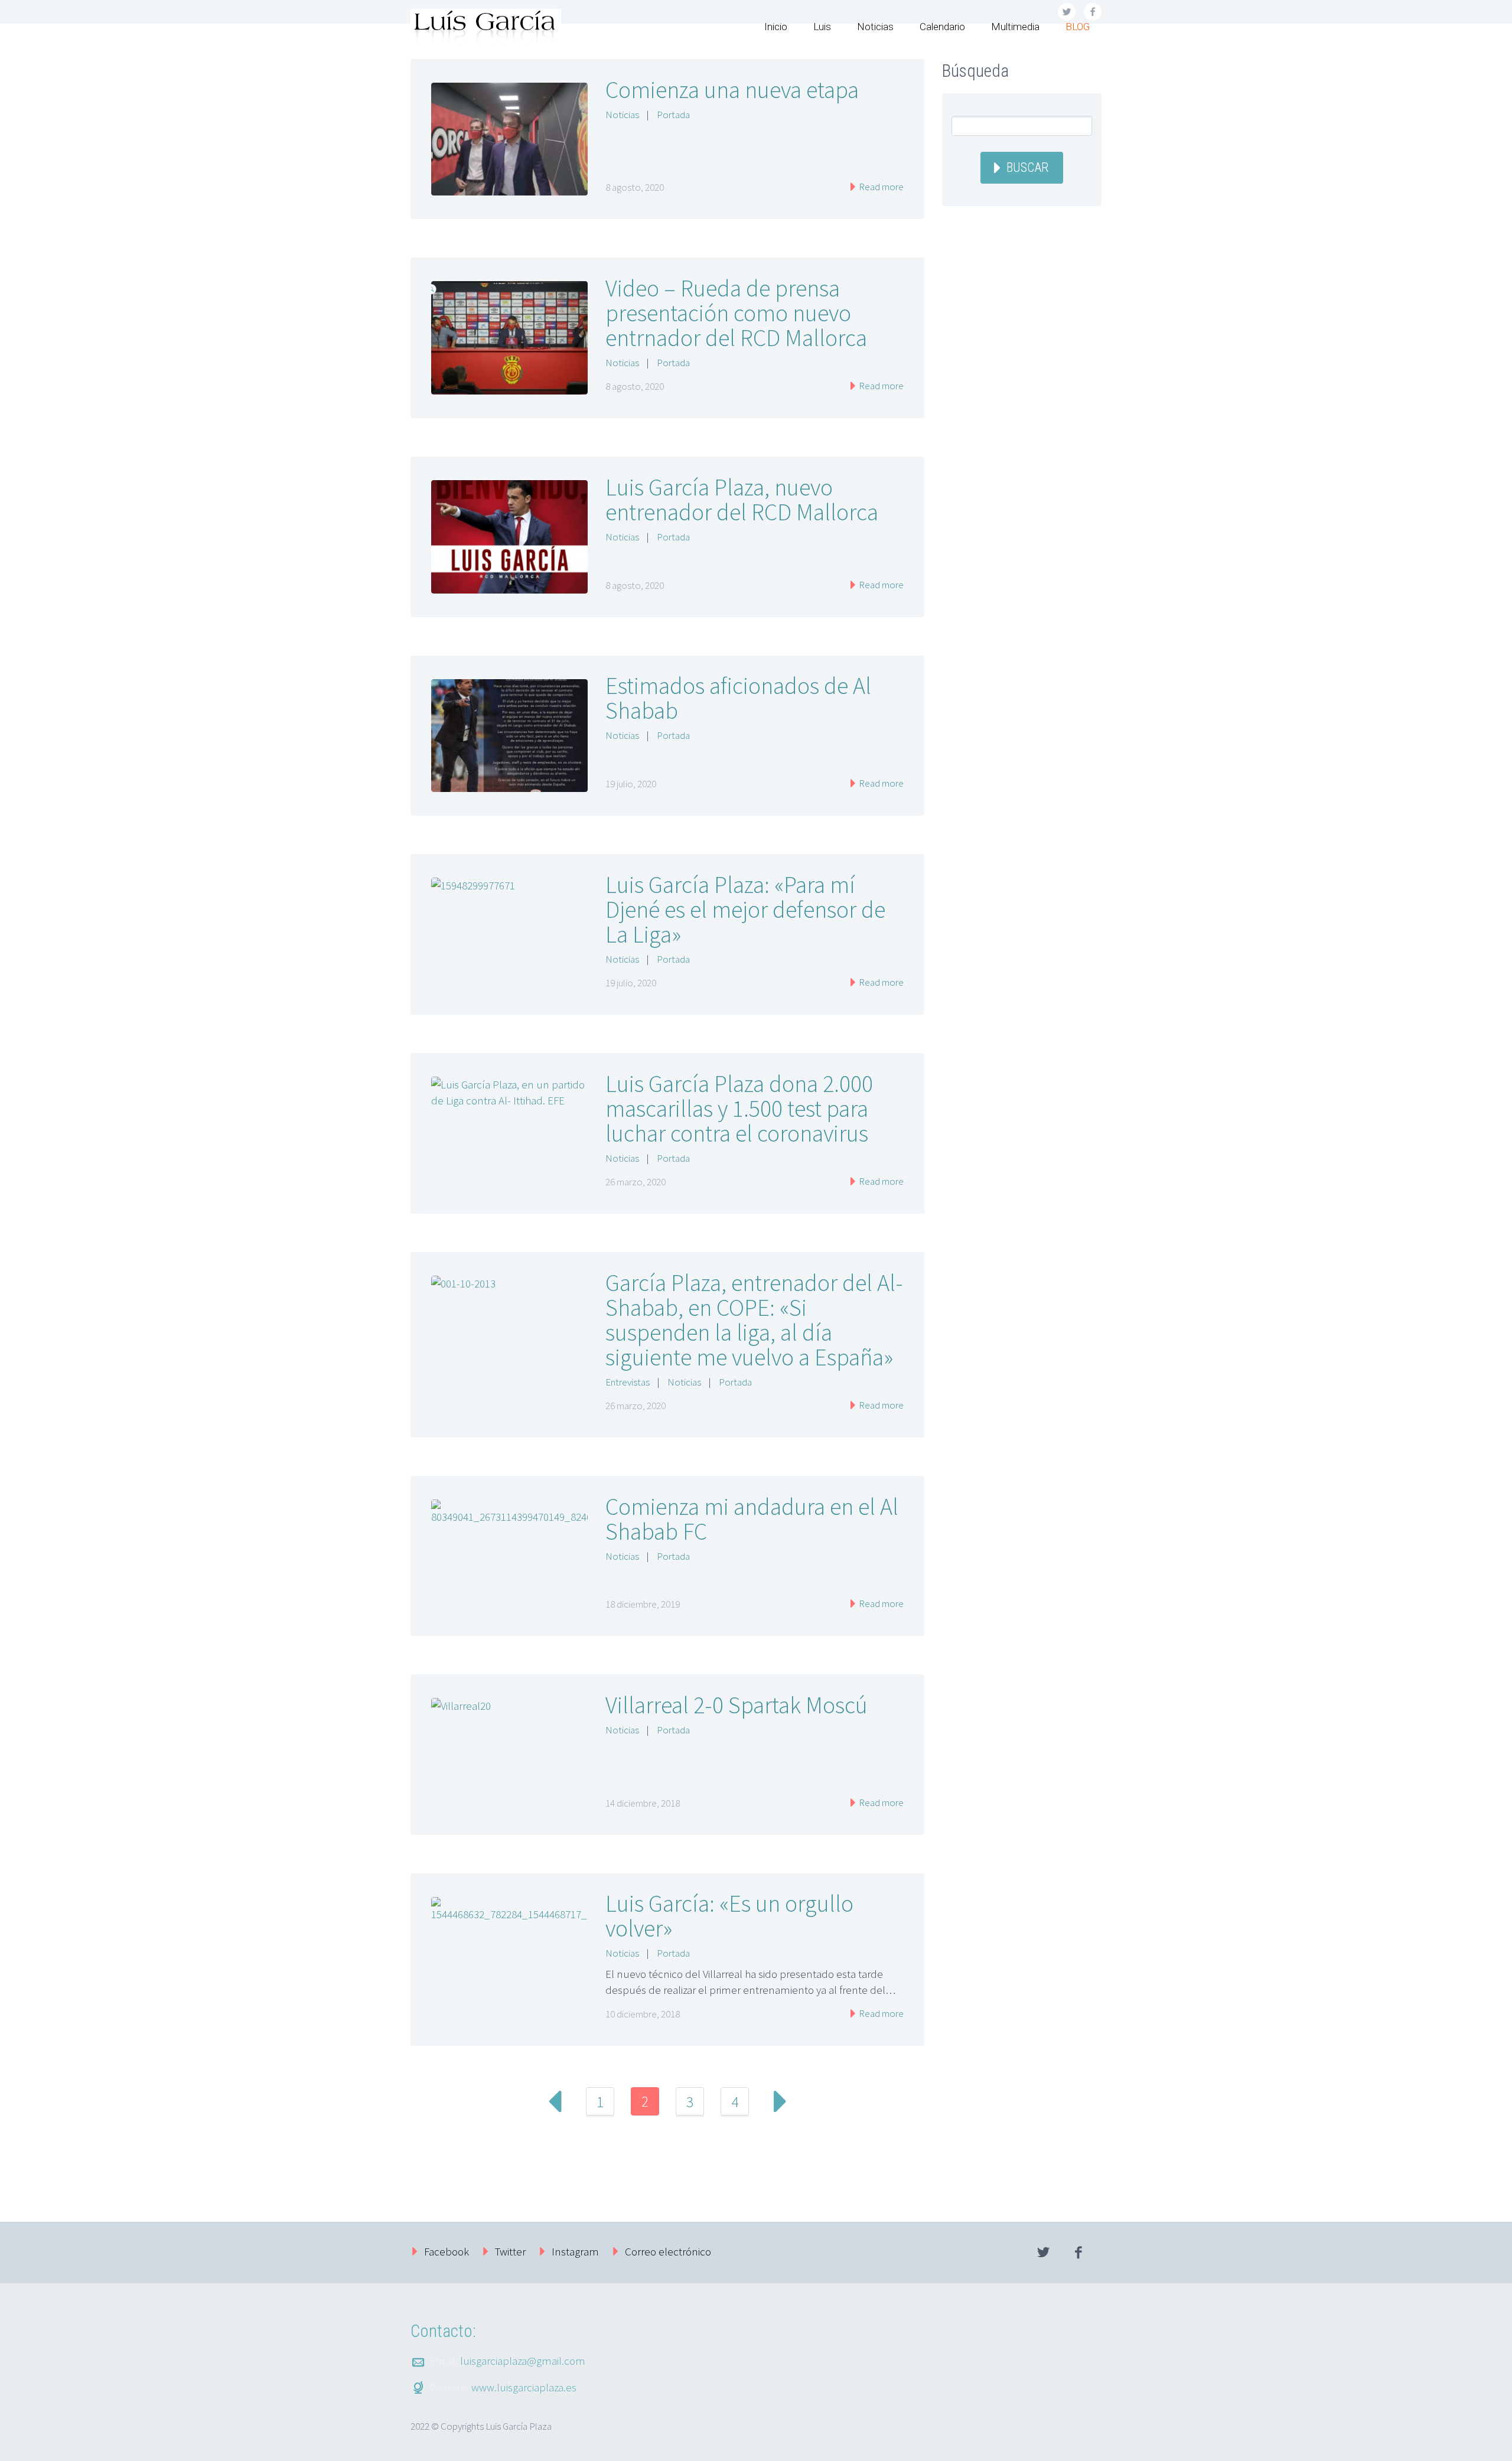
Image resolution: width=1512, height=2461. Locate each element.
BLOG (1078, 27)
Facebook (447, 2251)
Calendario (942, 27)
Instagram (575, 2251)
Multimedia (1015, 27)
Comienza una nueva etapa (732, 90)
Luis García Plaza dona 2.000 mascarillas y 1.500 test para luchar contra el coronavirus (739, 1109)
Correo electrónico (668, 2251)
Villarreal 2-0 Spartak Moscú (737, 1705)
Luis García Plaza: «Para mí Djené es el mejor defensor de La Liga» (745, 910)
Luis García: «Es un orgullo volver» (729, 1916)
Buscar (1027, 167)
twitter (1043, 2253)
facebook (1078, 2253)
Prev (555, 2101)
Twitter (510, 2251)
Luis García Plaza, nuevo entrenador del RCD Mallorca (742, 500)
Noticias (875, 27)
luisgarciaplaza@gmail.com (523, 2361)
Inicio (776, 27)
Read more (880, 187)
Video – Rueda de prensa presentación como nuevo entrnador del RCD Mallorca (736, 313)
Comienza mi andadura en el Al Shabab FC (752, 1519)
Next (780, 2101)
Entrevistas (628, 1382)
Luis (822, 27)
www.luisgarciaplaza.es (524, 2387)
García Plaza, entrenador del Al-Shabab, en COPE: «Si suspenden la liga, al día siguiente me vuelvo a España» (754, 1320)
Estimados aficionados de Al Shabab (738, 698)
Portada (673, 115)
